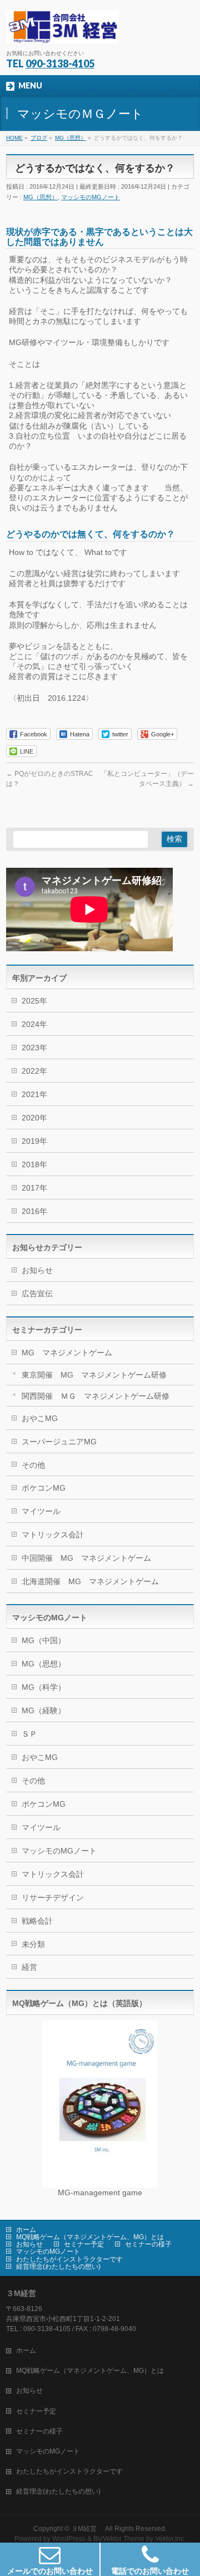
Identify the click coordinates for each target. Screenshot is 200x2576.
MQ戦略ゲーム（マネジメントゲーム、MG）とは (90, 2237)
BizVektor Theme (119, 2539)
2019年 (34, 1141)
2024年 (34, 1024)
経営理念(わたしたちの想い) (58, 2267)
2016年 (34, 1211)
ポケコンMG (44, 1488)
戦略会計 (37, 1921)
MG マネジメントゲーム (67, 1353)
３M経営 (87, 2529)
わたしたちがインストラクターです (69, 2259)
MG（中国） (44, 1640)
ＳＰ (29, 1734)
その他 (33, 1465)
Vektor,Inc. (170, 2539)
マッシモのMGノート (91, 197)
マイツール (41, 1511)
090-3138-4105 (60, 63)
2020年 (34, 1118)
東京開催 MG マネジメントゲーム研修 (94, 1375)
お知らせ (37, 1270)
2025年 (34, 1001)
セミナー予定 (84, 2244)
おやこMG (40, 1418)
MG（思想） (41, 197)
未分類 (33, 1944)
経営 (29, 1967)
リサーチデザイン (53, 1897)
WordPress (69, 2539)
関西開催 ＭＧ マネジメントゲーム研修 (96, 1396)
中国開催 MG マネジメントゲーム (86, 1558)
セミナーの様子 (148, 2244)
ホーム (26, 2230)
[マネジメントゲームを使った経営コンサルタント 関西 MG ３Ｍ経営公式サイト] (62, 31)
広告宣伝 (37, 1294)
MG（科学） (44, 1687)
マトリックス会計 (53, 1535)
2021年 (34, 1094)
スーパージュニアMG (59, 1442)
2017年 (34, 1188)
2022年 (34, 1071)
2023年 (34, 1048)
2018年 (34, 1164)
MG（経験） (44, 1710)
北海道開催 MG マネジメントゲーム (90, 1581)
